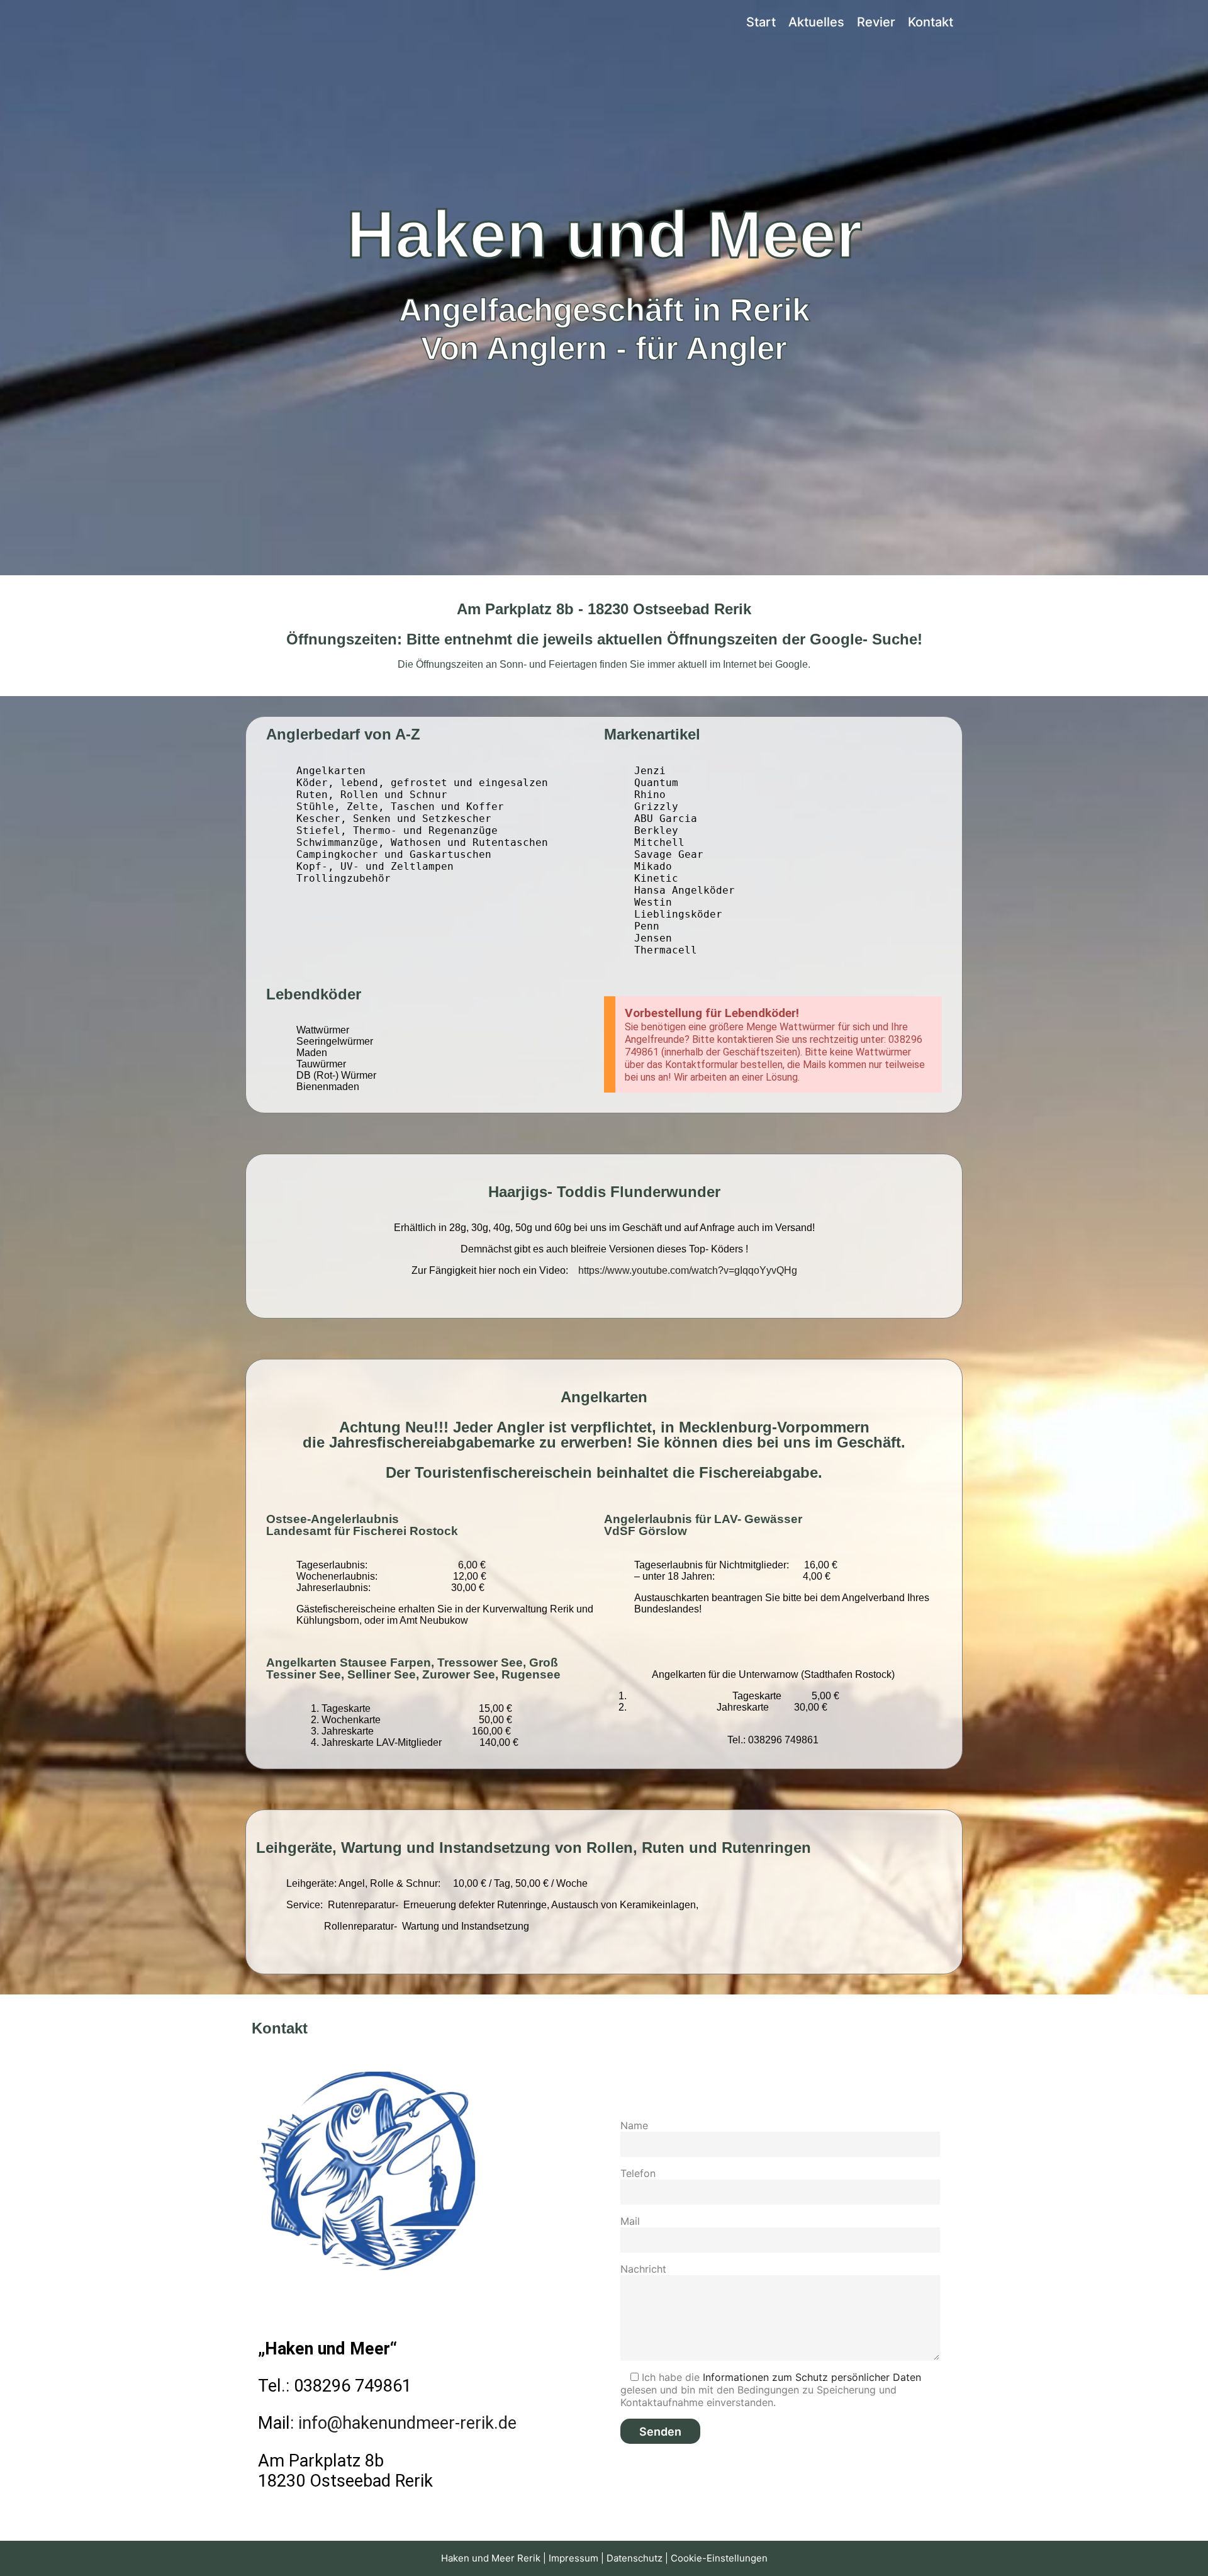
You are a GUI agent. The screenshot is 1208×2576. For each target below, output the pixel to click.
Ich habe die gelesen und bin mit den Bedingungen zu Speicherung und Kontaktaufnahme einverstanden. (771, 2390)
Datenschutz (635, 2558)
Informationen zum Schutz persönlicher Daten (812, 2377)
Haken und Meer (302, 22)
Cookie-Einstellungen (719, 2558)
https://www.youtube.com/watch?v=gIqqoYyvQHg (688, 1270)
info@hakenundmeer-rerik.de (407, 2423)
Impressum (573, 2558)
